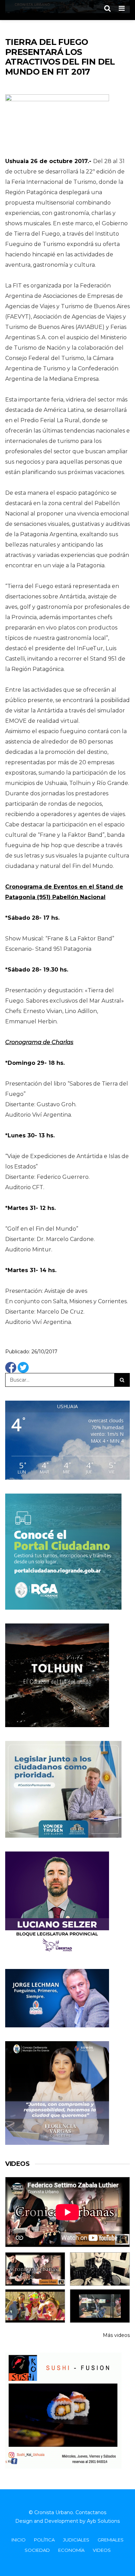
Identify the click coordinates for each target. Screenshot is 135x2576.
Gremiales (111, 2540)
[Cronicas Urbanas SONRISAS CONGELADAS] (35, 2306)
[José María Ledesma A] (100, 2306)
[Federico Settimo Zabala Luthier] (35, 2269)
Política (44, 2540)
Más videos (116, 2335)
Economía (71, 2550)
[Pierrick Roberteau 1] (100, 2269)
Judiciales (76, 2540)
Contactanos (91, 2512)
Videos (102, 2550)
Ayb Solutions (103, 2521)
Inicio (19, 2540)
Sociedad (37, 2550)
